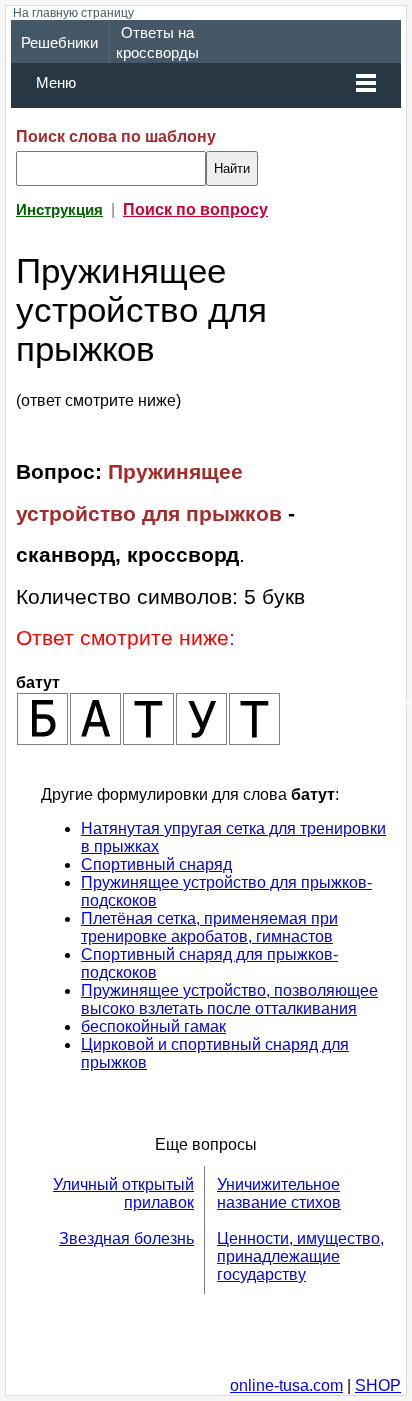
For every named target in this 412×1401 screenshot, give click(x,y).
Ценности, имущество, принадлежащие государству (300, 1256)
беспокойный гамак (153, 1026)
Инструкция (59, 210)
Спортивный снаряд (156, 864)
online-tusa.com (286, 1385)
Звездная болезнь (126, 1238)
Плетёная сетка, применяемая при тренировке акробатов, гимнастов (209, 927)
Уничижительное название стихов (279, 1193)
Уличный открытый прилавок (123, 1193)
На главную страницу (73, 13)
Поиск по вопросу (195, 209)
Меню (56, 83)
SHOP (378, 1385)
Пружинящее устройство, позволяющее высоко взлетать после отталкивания (229, 999)
